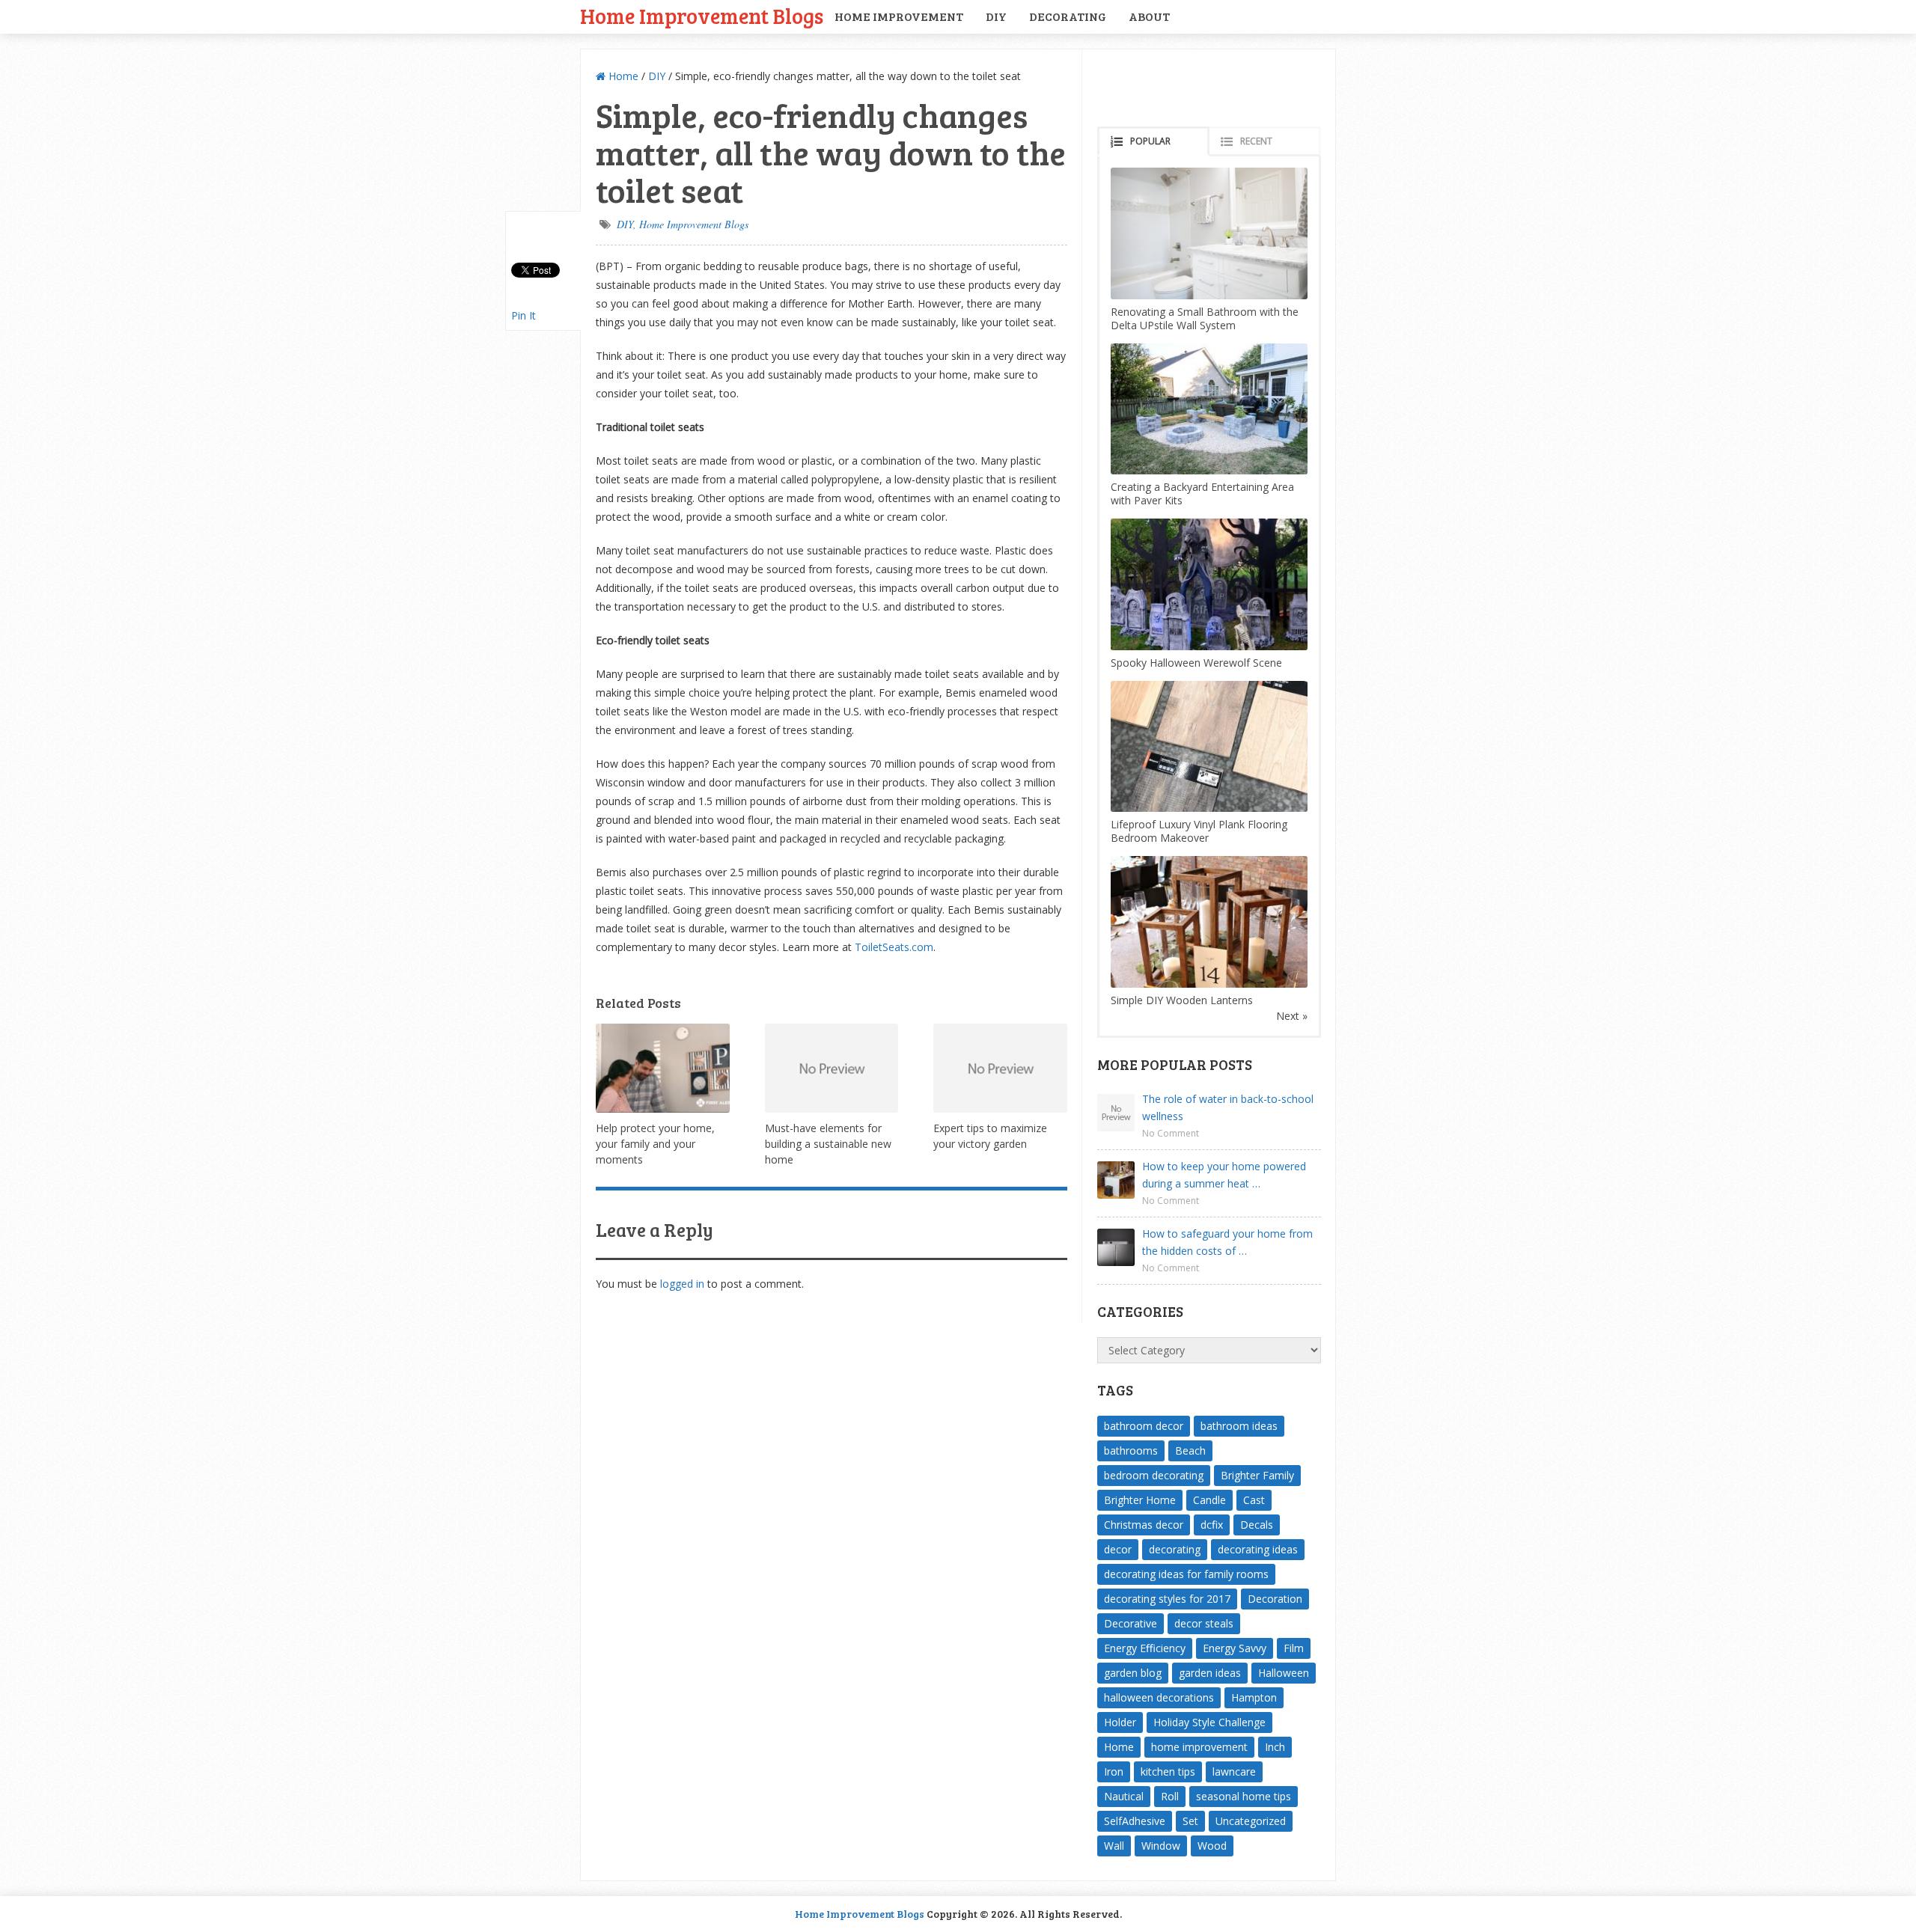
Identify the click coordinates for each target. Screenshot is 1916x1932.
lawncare (1234, 1771)
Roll (1170, 1796)
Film (1294, 1648)
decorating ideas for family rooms (1186, 1574)
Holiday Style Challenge (1209, 1722)
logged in (682, 1284)
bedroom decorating (1154, 1475)
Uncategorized (1251, 1821)
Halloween (1284, 1673)
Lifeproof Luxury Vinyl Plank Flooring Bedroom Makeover (1199, 831)
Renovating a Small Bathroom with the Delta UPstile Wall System (1205, 318)
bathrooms (1131, 1450)
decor (1118, 1549)
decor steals (1204, 1623)
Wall (1114, 1846)
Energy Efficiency (1145, 1648)
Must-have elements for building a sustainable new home (828, 1144)
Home (622, 76)
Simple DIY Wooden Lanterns (1182, 1000)
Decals (1257, 1525)
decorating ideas (1258, 1549)
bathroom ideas (1239, 1426)
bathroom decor (1144, 1426)
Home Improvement (899, 16)
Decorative (1131, 1623)
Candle (1209, 1500)
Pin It (524, 315)
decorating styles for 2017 (1167, 1599)
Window (1161, 1846)
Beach (1190, 1450)
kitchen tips (1168, 1771)
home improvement (1199, 1747)
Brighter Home (1140, 1500)
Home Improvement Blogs (702, 15)
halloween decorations (1159, 1697)
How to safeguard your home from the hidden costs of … (1227, 1242)
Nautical (1124, 1796)
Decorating (1068, 16)
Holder (1120, 1722)
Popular (1150, 141)
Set (1190, 1821)
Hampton (1254, 1697)
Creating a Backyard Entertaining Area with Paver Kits (1202, 493)
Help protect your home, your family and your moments (655, 1144)
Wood (1212, 1846)
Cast (1254, 1500)
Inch (1275, 1747)
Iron (1114, 1771)
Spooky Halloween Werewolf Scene (1196, 663)
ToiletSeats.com (894, 947)
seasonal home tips (1244, 1796)
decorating (1175, 1549)
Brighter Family (1257, 1475)
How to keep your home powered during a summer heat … (1224, 1175)
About (1149, 16)
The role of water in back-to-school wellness (1228, 1107)
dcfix (1212, 1525)
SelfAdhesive (1135, 1821)
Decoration (1275, 1599)
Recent (1256, 141)
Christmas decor (1144, 1525)
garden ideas (1210, 1673)
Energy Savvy (1235, 1648)
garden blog (1133, 1673)
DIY (996, 16)
